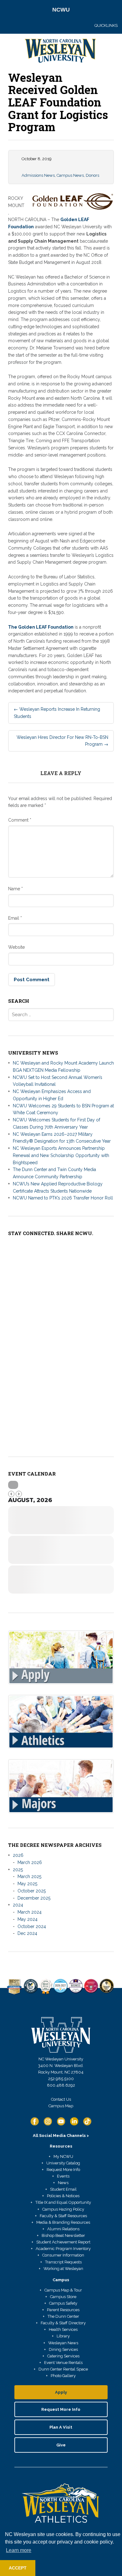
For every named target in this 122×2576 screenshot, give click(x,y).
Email (15, 918)
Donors (92, 175)
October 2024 (32, 1926)
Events (63, 2176)
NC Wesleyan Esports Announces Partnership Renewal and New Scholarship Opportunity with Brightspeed (61, 1155)
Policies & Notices (63, 2196)
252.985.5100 (61, 2079)
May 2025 (27, 1884)
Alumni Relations (63, 2229)
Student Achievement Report (63, 2242)
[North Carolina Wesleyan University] (61, 52)
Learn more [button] (19, 2550)
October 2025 (32, 1891)
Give (61, 2445)
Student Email (63, 2189)
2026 (18, 1855)
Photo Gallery (63, 2376)
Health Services (63, 2329)
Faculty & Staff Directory (63, 2323)
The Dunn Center (63, 2316)
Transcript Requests (63, 2262)
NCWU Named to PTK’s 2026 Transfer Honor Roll (63, 1198)
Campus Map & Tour (63, 2290)
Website (16, 947)
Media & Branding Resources (63, 2222)
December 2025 (34, 1898)
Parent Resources (63, 2310)
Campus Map (61, 2106)
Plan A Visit (61, 2427)
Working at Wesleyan (63, 2269)
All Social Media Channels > (61, 2136)
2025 (18, 1870)
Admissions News (38, 175)
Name (15, 889)
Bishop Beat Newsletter (63, 2235)
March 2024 (30, 1912)
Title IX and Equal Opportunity (63, 2202)
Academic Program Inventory (63, 2249)
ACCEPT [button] (18, 2568)
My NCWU (63, 2156)
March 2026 (30, 1862)
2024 (18, 1905)
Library (63, 2336)
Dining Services (63, 2349)
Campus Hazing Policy (63, 2209)
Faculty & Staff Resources (63, 2216)
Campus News (70, 175)
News (63, 2183)
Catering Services (63, 2356)
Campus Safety (63, 2303)
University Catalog (63, 2163)
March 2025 (29, 1876)
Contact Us (61, 2099)
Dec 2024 (27, 1933)
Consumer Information (63, 2255)
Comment (20, 820)
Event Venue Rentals (63, 2363)
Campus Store (63, 2297)
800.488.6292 (61, 2085)
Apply (61, 2392)
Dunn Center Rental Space (63, 2369)
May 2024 (28, 1919)
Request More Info (63, 2170)
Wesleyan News (63, 2343)
